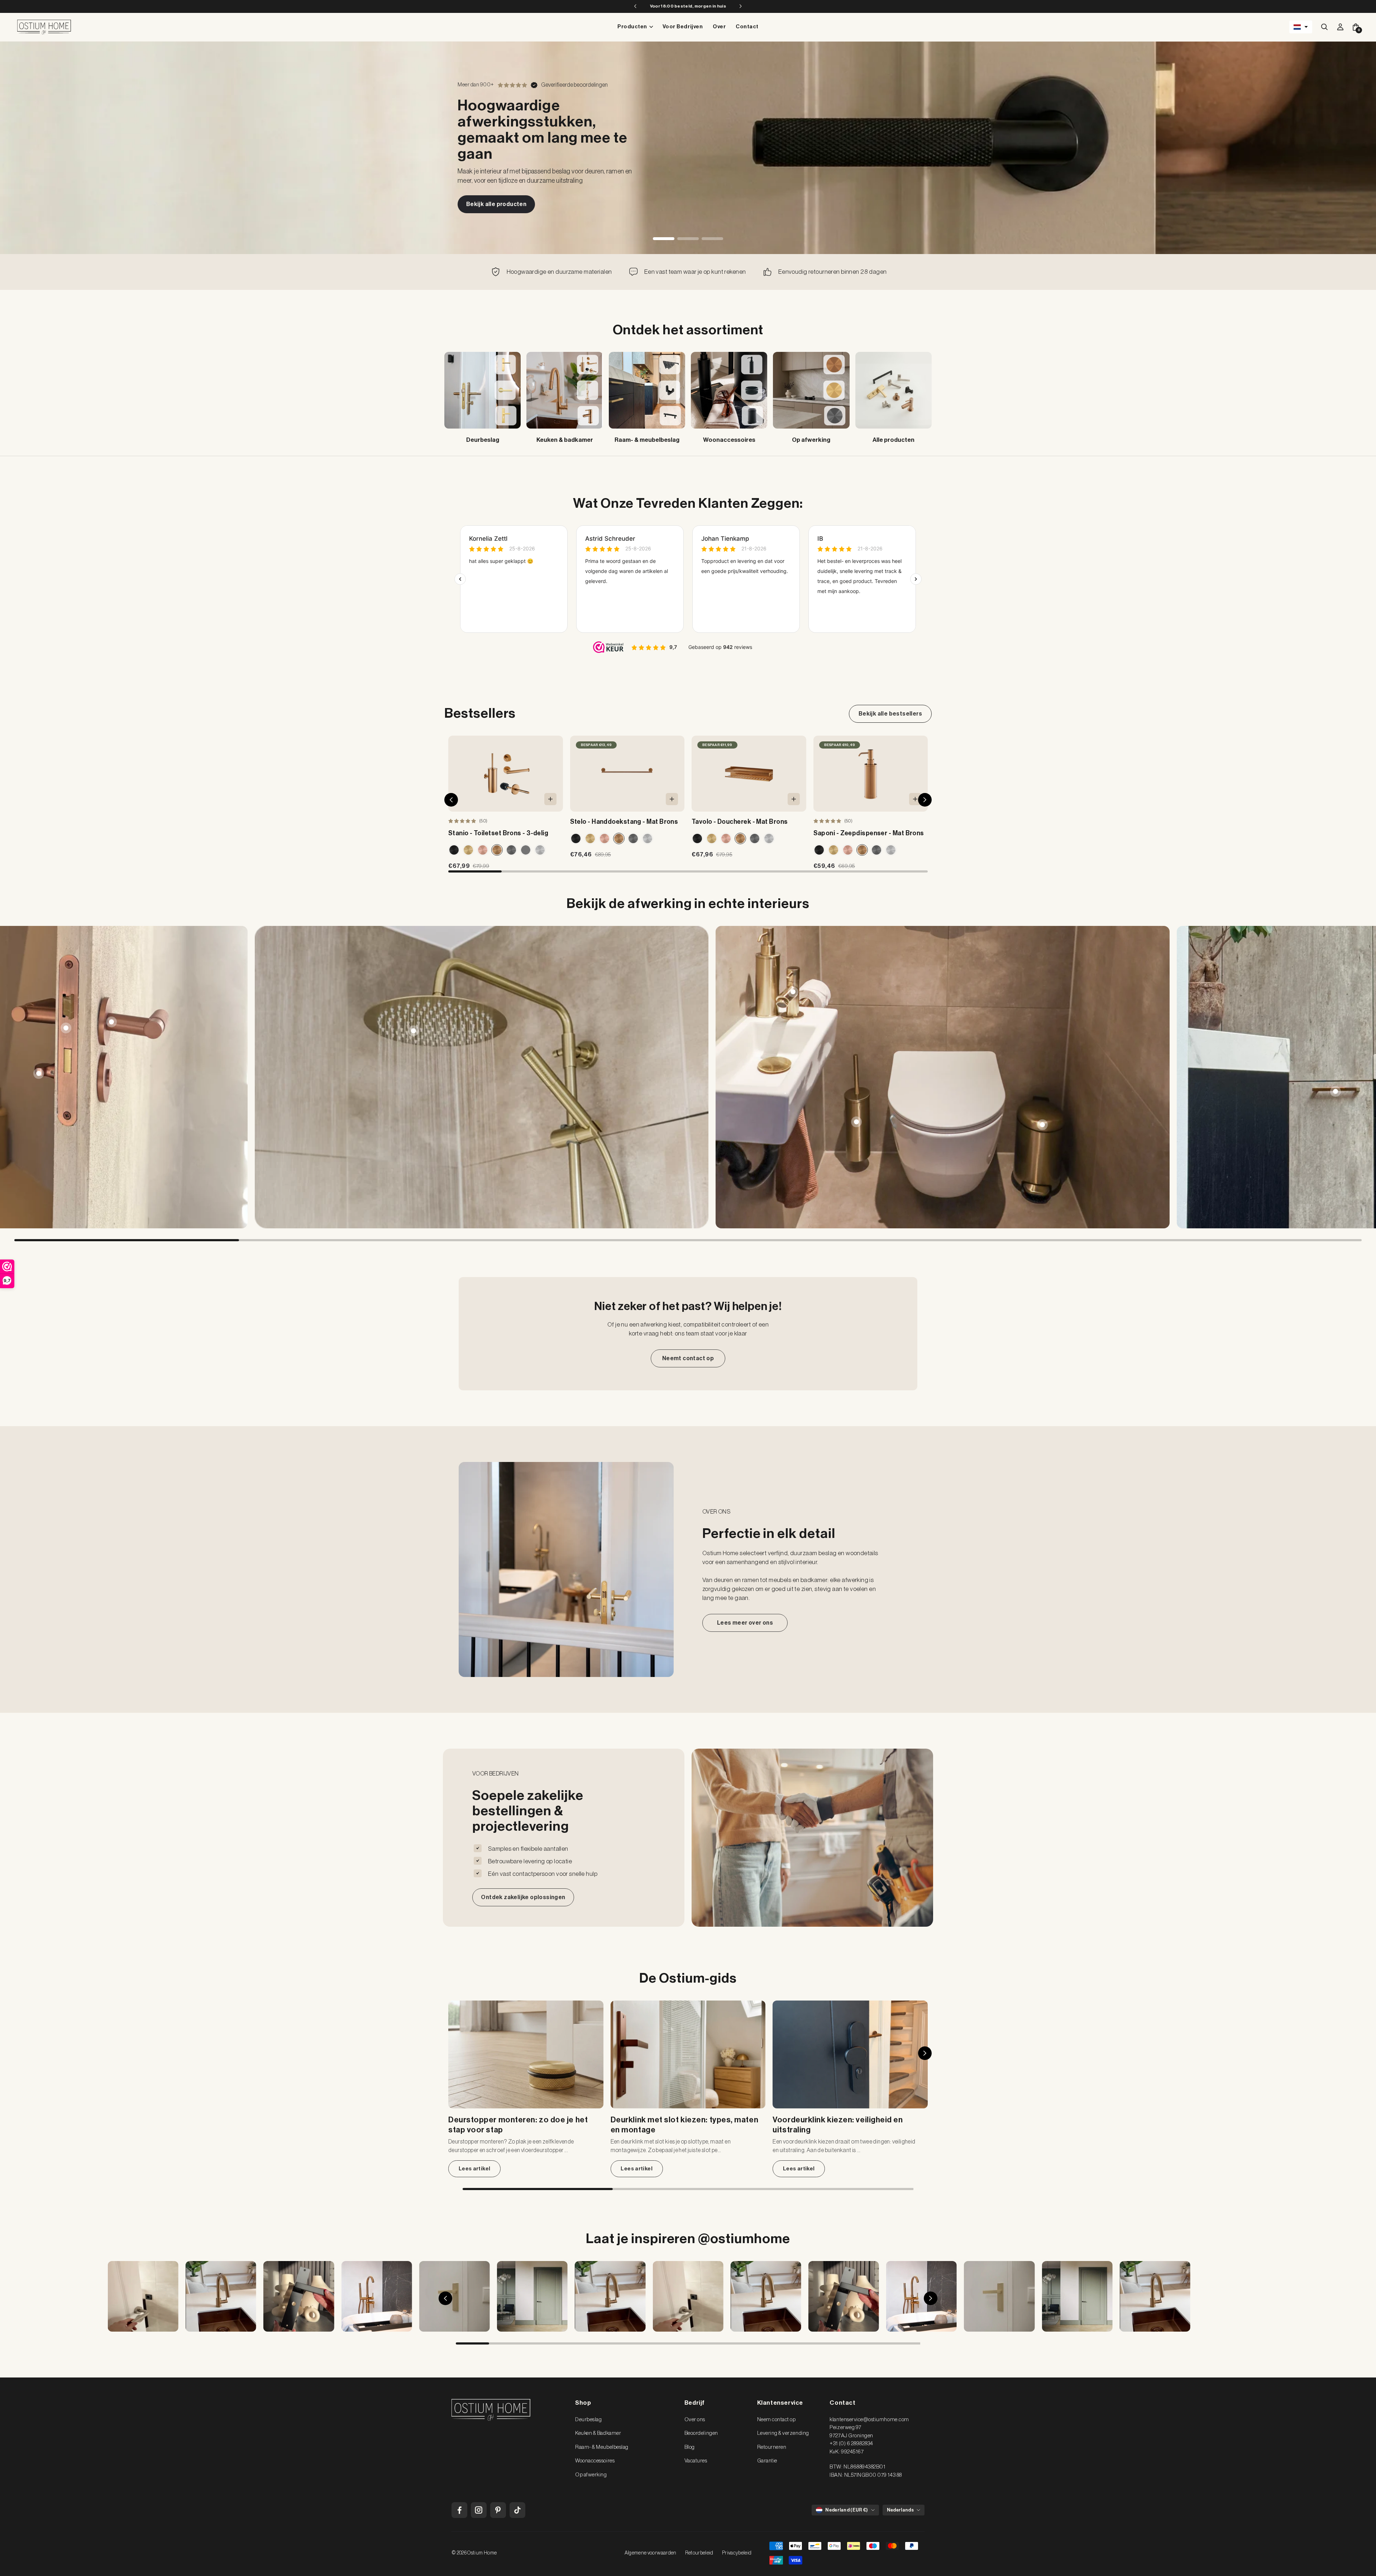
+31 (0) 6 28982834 (851, 2444)
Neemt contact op (688, 1358)
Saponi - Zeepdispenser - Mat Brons (869, 833)
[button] (1301, 27)
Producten (632, 27)
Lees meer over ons (745, 1623)
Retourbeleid (699, 2553)
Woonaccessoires (595, 2461)
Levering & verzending (783, 2433)
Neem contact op (777, 2420)
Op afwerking (591, 2475)
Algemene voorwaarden (651, 2553)
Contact (747, 27)
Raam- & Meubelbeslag (602, 2447)
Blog (690, 2447)
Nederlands (900, 2510)
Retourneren (772, 2447)
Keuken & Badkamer (598, 2433)
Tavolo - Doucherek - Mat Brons (740, 822)
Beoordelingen (701, 2433)
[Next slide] (1357, 1077)
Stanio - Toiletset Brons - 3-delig (498, 833)
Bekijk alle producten (496, 204)
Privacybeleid (737, 2553)
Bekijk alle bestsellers (890, 714)
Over (719, 27)
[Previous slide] (19, 1077)
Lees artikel (475, 2169)
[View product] (111, 1022)
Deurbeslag (588, 2420)
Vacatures (696, 2461)
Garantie (767, 2461)
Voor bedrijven (683, 27)
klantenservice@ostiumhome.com (869, 2420)
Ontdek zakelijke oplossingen (523, 1897)
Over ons (695, 2420)
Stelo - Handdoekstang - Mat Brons (624, 822)
